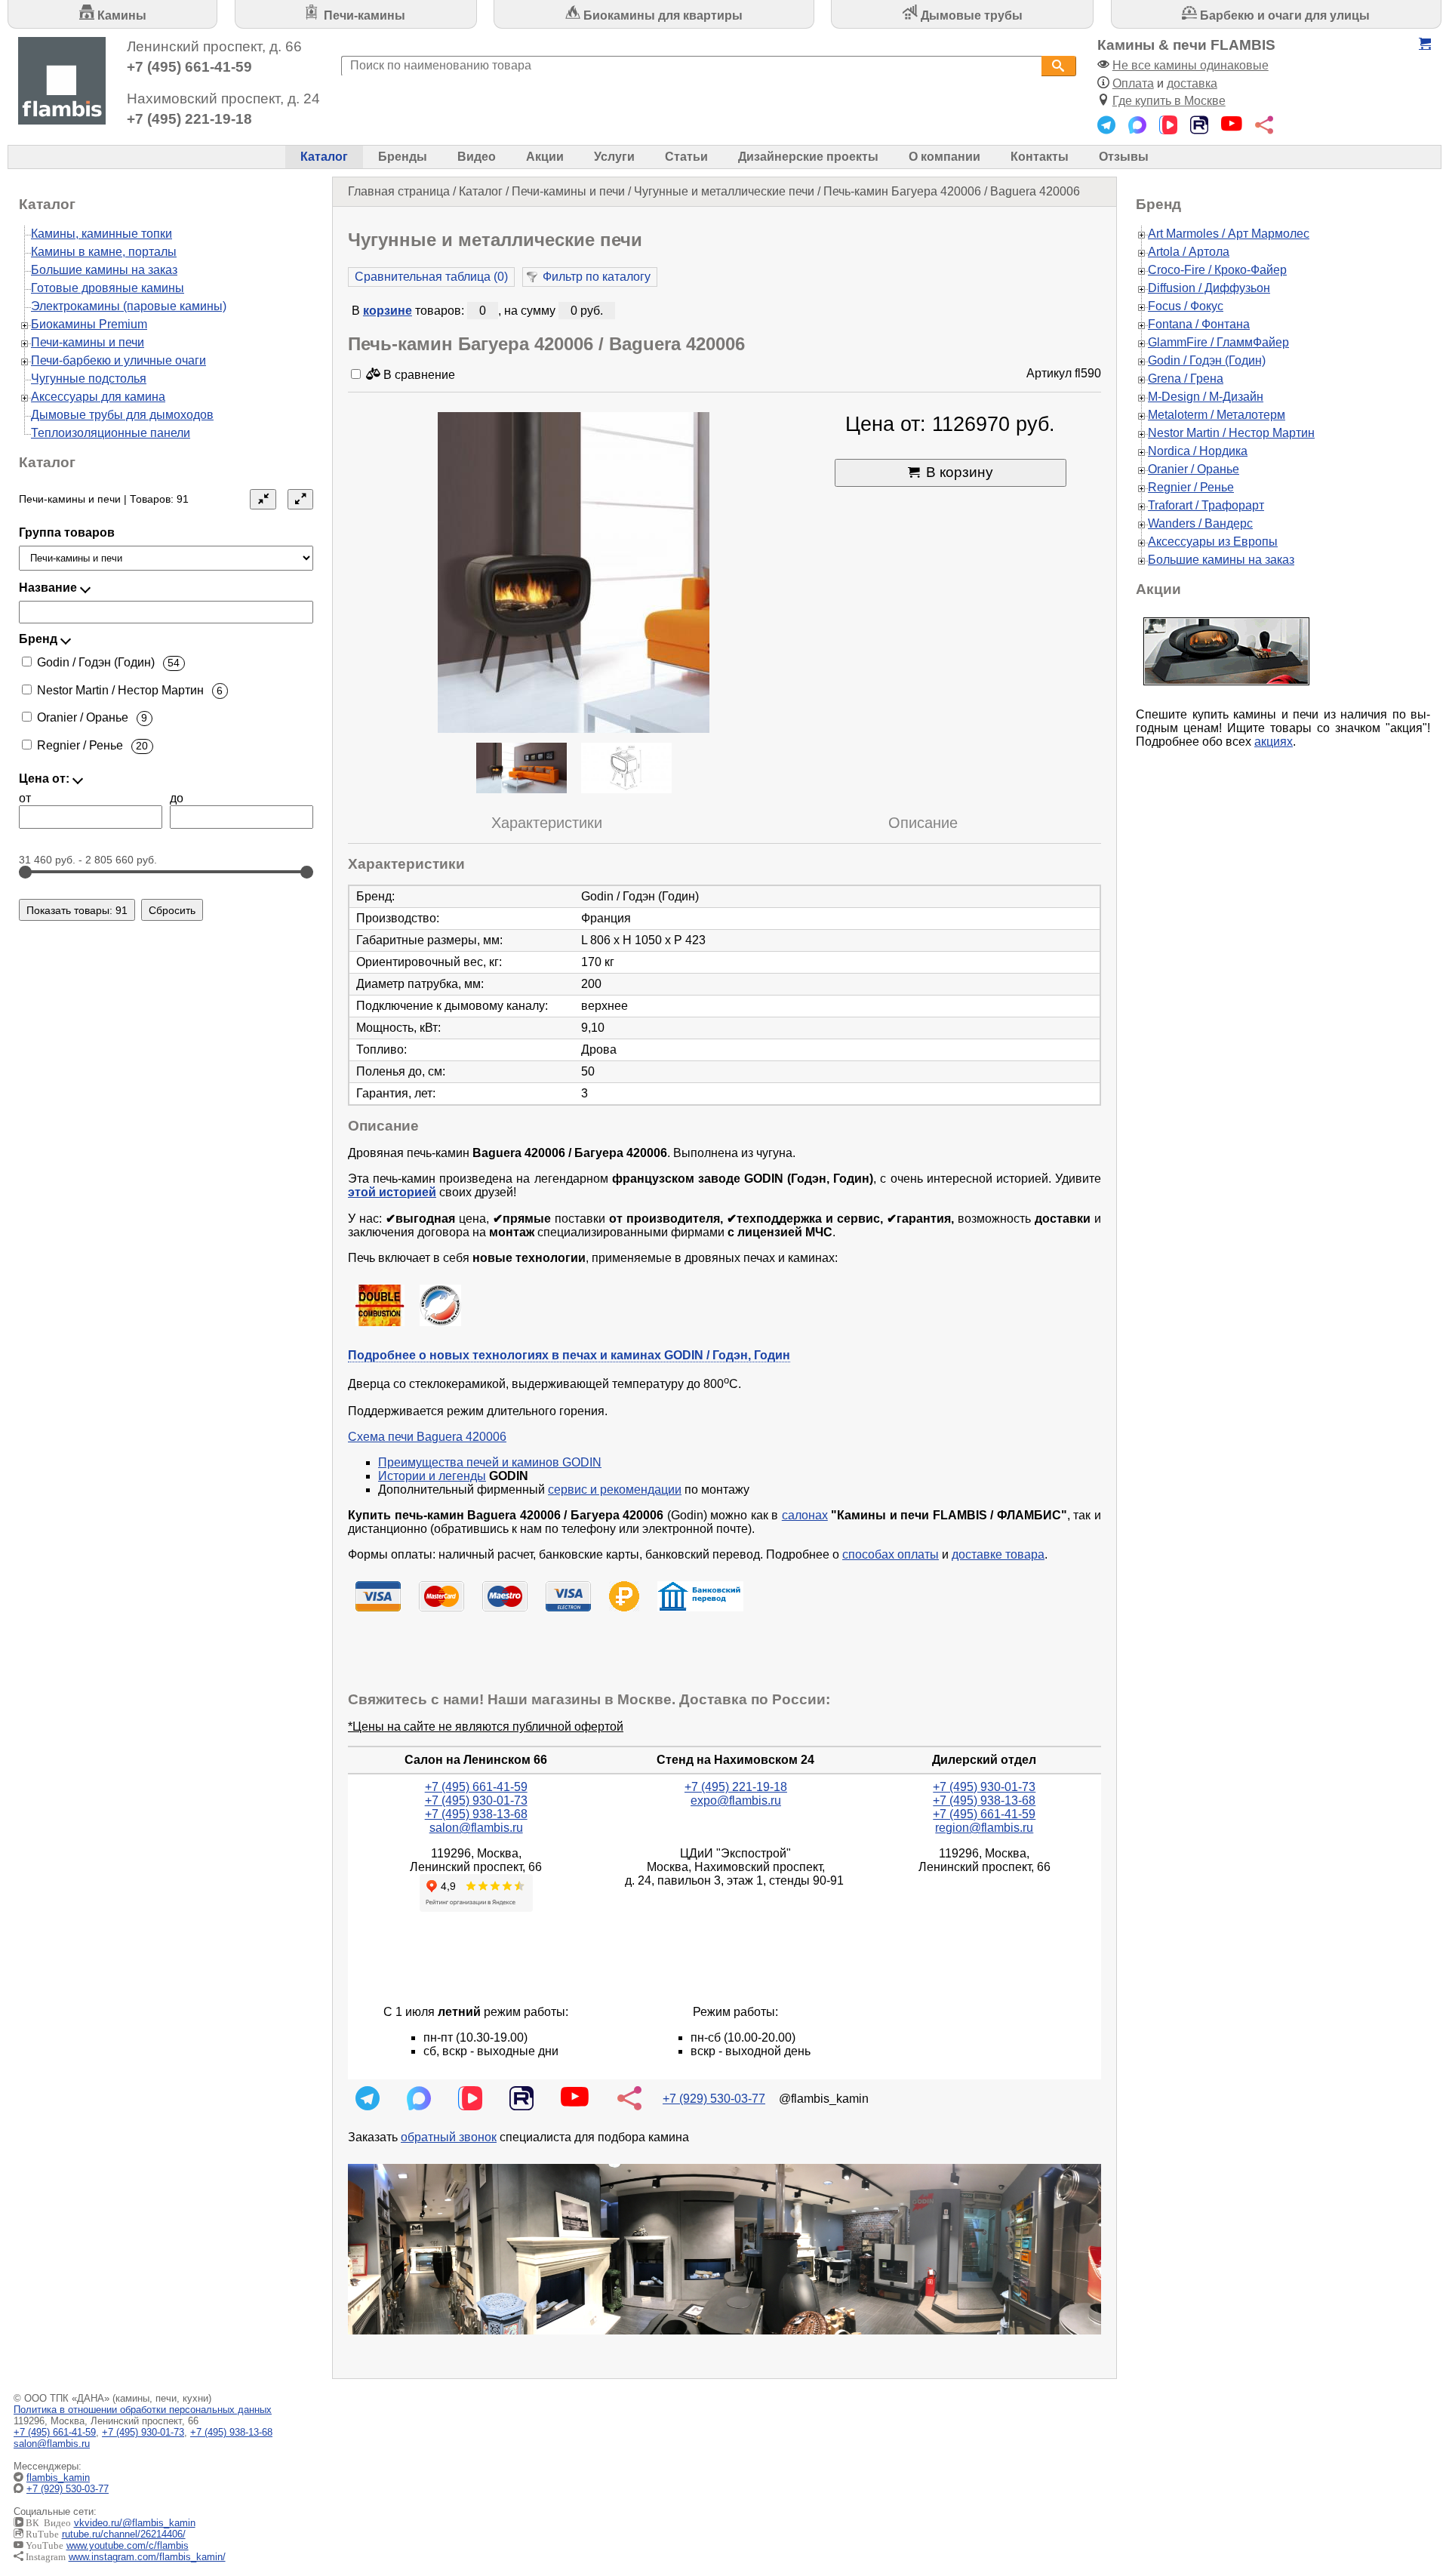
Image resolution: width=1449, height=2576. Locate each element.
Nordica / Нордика (1198, 451)
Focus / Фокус (1186, 306)
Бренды (403, 157)
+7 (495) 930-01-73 (476, 1800)
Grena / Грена (1186, 379)
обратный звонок (449, 2137)
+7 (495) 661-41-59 (189, 67)
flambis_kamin (58, 2478)
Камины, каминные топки (102, 234)
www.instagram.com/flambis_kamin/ (147, 2557)
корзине (388, 311)
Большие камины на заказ (104, 270)
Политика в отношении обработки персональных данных (143, 2410)
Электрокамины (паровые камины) (129, 306)
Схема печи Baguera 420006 (427, 1437)
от (25, 798)
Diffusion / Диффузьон (1209, 288)
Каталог (324, 157)
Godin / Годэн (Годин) (1207, 360)
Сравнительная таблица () (431, 277)
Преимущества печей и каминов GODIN (490, 1462)
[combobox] (691, 66)
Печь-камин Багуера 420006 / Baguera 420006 (952, 191)
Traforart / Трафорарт (1206, 505)
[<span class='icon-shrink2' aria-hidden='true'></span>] (263, 499)
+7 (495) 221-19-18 (189, 119)
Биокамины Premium (89, 324)
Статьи (686, 157)
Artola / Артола (1189, 252)
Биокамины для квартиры (661, 15)
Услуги (614, 157)
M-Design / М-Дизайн (1206, 397)
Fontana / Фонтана (1199, 324)
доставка (1192, 83)
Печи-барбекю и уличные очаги (118, 360)
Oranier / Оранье (1194, 469)
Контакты (1040, 157)
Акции (545, 157)
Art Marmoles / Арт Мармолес (1229, 234)
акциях (1274, 742)
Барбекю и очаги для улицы (1283, 15)
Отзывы (1124, 157)
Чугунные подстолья (89, 379)
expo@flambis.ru (736, 1800)
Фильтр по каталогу (597, 277)
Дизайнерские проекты (808, 157)
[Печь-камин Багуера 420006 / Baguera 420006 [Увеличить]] (574, 574)
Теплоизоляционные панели (111, 433)
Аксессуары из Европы (1213, 542)
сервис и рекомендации (615, 1490)
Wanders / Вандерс (1200, 523)
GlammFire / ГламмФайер (1218, 342)
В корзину (960, 472)
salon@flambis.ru (476, 1828)
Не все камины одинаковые (1191, 65)
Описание (923, 823)
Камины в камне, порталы (104, 252)
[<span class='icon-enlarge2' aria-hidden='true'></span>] (300, 499)
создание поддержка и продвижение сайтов (1410, 2489)
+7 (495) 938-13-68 (476, 1814)
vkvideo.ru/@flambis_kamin (135, 2523)
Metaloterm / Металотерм (1217, 415)
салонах (805, 1515)
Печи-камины (363, 15)
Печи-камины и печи (568, 191)
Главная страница (399, 191)
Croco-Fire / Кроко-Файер (1217, 270)
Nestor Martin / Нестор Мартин (1231, 433)
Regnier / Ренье (1191, 487)
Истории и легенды (432, 1476)
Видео (477, 157)
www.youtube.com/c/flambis (128, 2545)
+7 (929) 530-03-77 (714, 2099)
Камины (120, 15)
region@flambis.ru (984, 1828)
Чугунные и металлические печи (724, 191)
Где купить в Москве (1169, 101)
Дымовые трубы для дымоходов (122, 415)
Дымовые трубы (970, 15)
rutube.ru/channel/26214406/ (124, 2534)
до (177, 798)
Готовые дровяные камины (108, 288)
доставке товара (998, 1554)
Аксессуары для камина (98, 397)
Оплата (1133, 83)
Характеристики (547, 823)
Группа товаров (67, 532)
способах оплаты (891, 1554)
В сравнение (418, 375)
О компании (944, 157)
